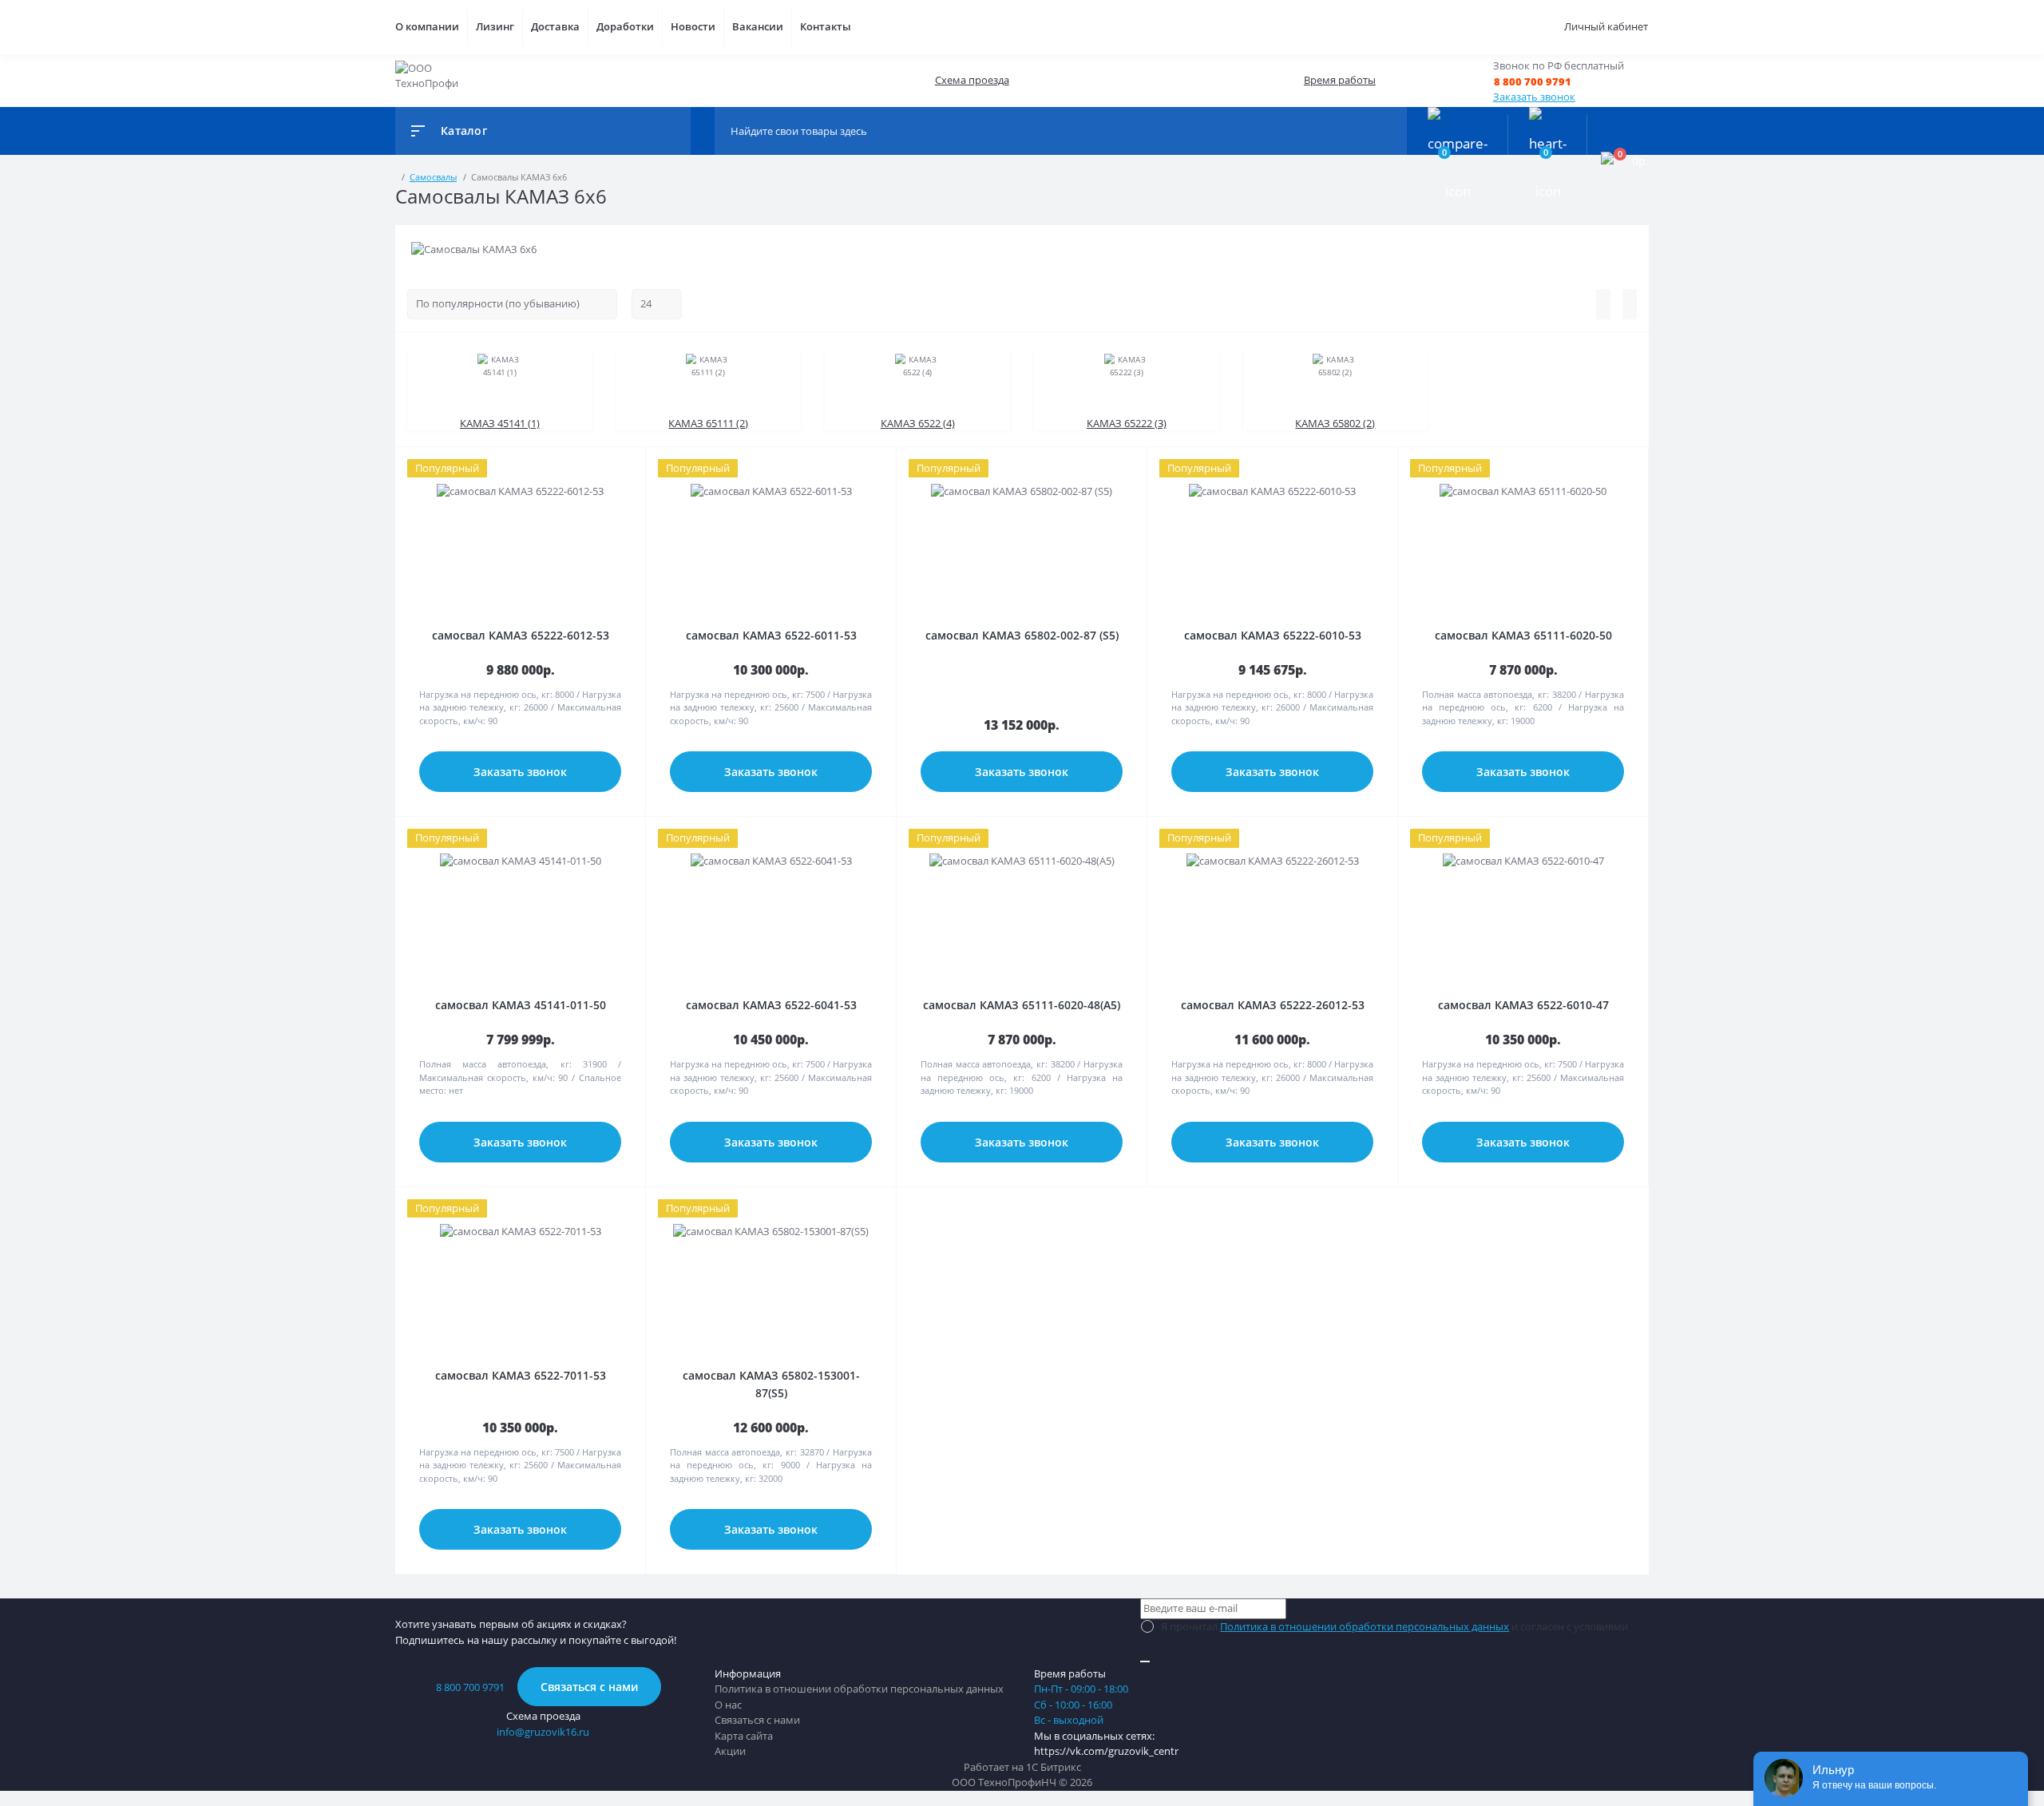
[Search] (1391, 131)
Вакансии (758, 26)
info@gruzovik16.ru (543, 1732)
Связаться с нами (589, 1687)
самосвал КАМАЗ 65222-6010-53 (1273, 635)
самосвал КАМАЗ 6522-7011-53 (521, 1375)
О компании (427, 26)
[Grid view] (1630, 304)
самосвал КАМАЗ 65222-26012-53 (1273, 1005)
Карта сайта (744, 1736)
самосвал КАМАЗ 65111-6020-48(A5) (1022, 1005)
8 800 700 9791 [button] (470, 1687)
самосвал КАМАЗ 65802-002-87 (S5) (1022, 635)
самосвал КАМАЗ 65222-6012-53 (521, 635)
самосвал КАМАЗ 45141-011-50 (521, 1005)
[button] (1559, 82)
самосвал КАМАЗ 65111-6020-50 (1523, 635)
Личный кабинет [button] (1606, 26)
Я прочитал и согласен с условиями (1394, 1626)
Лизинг (495, 26)
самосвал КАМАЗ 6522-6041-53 (771, 1005)
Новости (693, 26)
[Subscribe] (1145, 1661)
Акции (730, 1751)
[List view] (1603, 304)
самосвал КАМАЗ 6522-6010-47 (1523, 1005)
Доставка (555, 26)
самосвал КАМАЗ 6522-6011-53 (771, 635)
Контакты (826, 26)
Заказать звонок (1534, 97)
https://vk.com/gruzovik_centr (1106, 1751)
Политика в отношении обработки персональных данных (1365, 1626)
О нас (728, 1705)
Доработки (625, 26)
